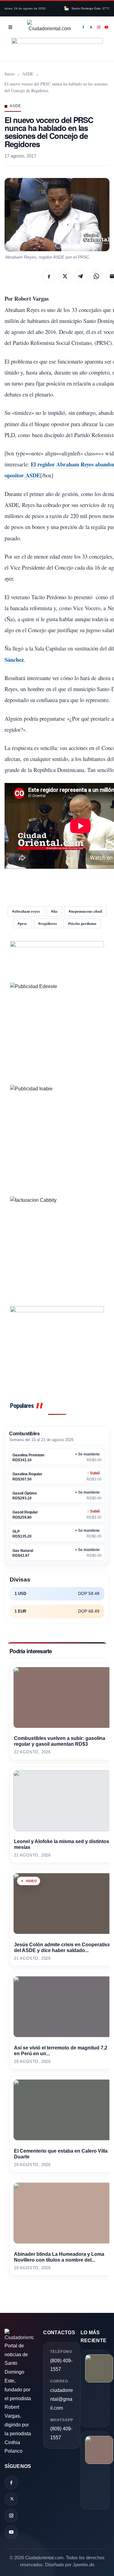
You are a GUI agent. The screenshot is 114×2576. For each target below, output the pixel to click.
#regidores (48, 923)
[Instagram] (99, 27)
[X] (91, 27)
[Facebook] (83, 27)
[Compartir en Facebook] (49, 276)
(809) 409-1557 (61, 2365)
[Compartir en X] (65, 276)
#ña (54, 911)
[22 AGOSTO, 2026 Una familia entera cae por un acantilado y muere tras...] (95, 2388)
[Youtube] (107, 27)
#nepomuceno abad (85, 911)
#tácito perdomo (82, 923)
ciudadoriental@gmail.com (62, 2399)
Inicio (10, 74)
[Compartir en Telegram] (81, 276)
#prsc (22, 923)
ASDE (28, 74)
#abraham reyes (26, 911)
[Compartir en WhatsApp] (96, 276)
